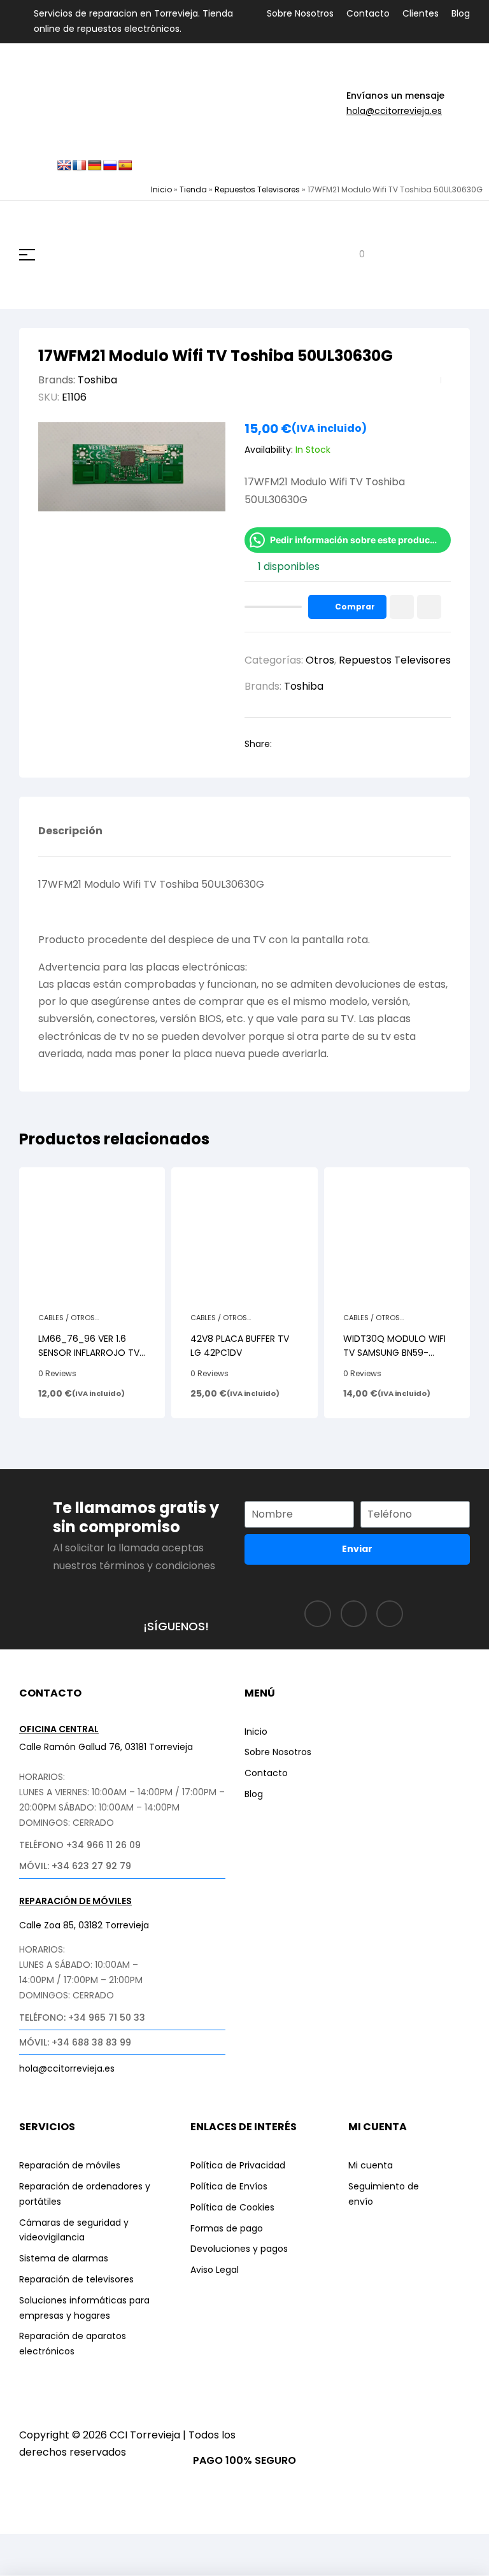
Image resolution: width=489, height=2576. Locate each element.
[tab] (70, 841)
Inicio (161, 189)
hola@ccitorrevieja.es (394, 111)
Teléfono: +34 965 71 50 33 (82, 2017)
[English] (64, 166)
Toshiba (97, 380)
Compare (429, 607)
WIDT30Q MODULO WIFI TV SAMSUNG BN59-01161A (394, 1353)
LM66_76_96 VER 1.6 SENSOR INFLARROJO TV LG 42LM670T (89, 1353)
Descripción (70, 832)
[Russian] (110, 166)
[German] (95, 166)
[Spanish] (125, 166)
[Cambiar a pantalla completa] (69, 2546)
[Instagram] (354, 1614)
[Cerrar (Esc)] (164, 2546)
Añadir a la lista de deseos (402, 607)
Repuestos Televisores (257, 189)
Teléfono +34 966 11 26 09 (80, 1845)
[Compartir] (117, 2546)
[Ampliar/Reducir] (22, 2546)
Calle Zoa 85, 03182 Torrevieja (84, 1925)
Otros (320, 660)
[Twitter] (390, 1614)
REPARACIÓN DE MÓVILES (75, 1901)
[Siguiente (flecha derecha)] (69, 2567)
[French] (80, 166)
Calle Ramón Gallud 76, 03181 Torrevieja (106, 1747)
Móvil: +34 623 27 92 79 (75, 1866)
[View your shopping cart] (352, 255)
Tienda (193, 189)
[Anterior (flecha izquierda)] (22, 2567)
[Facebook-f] (318, 1614)
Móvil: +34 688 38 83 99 (75, 2042)
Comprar (355, 607)
